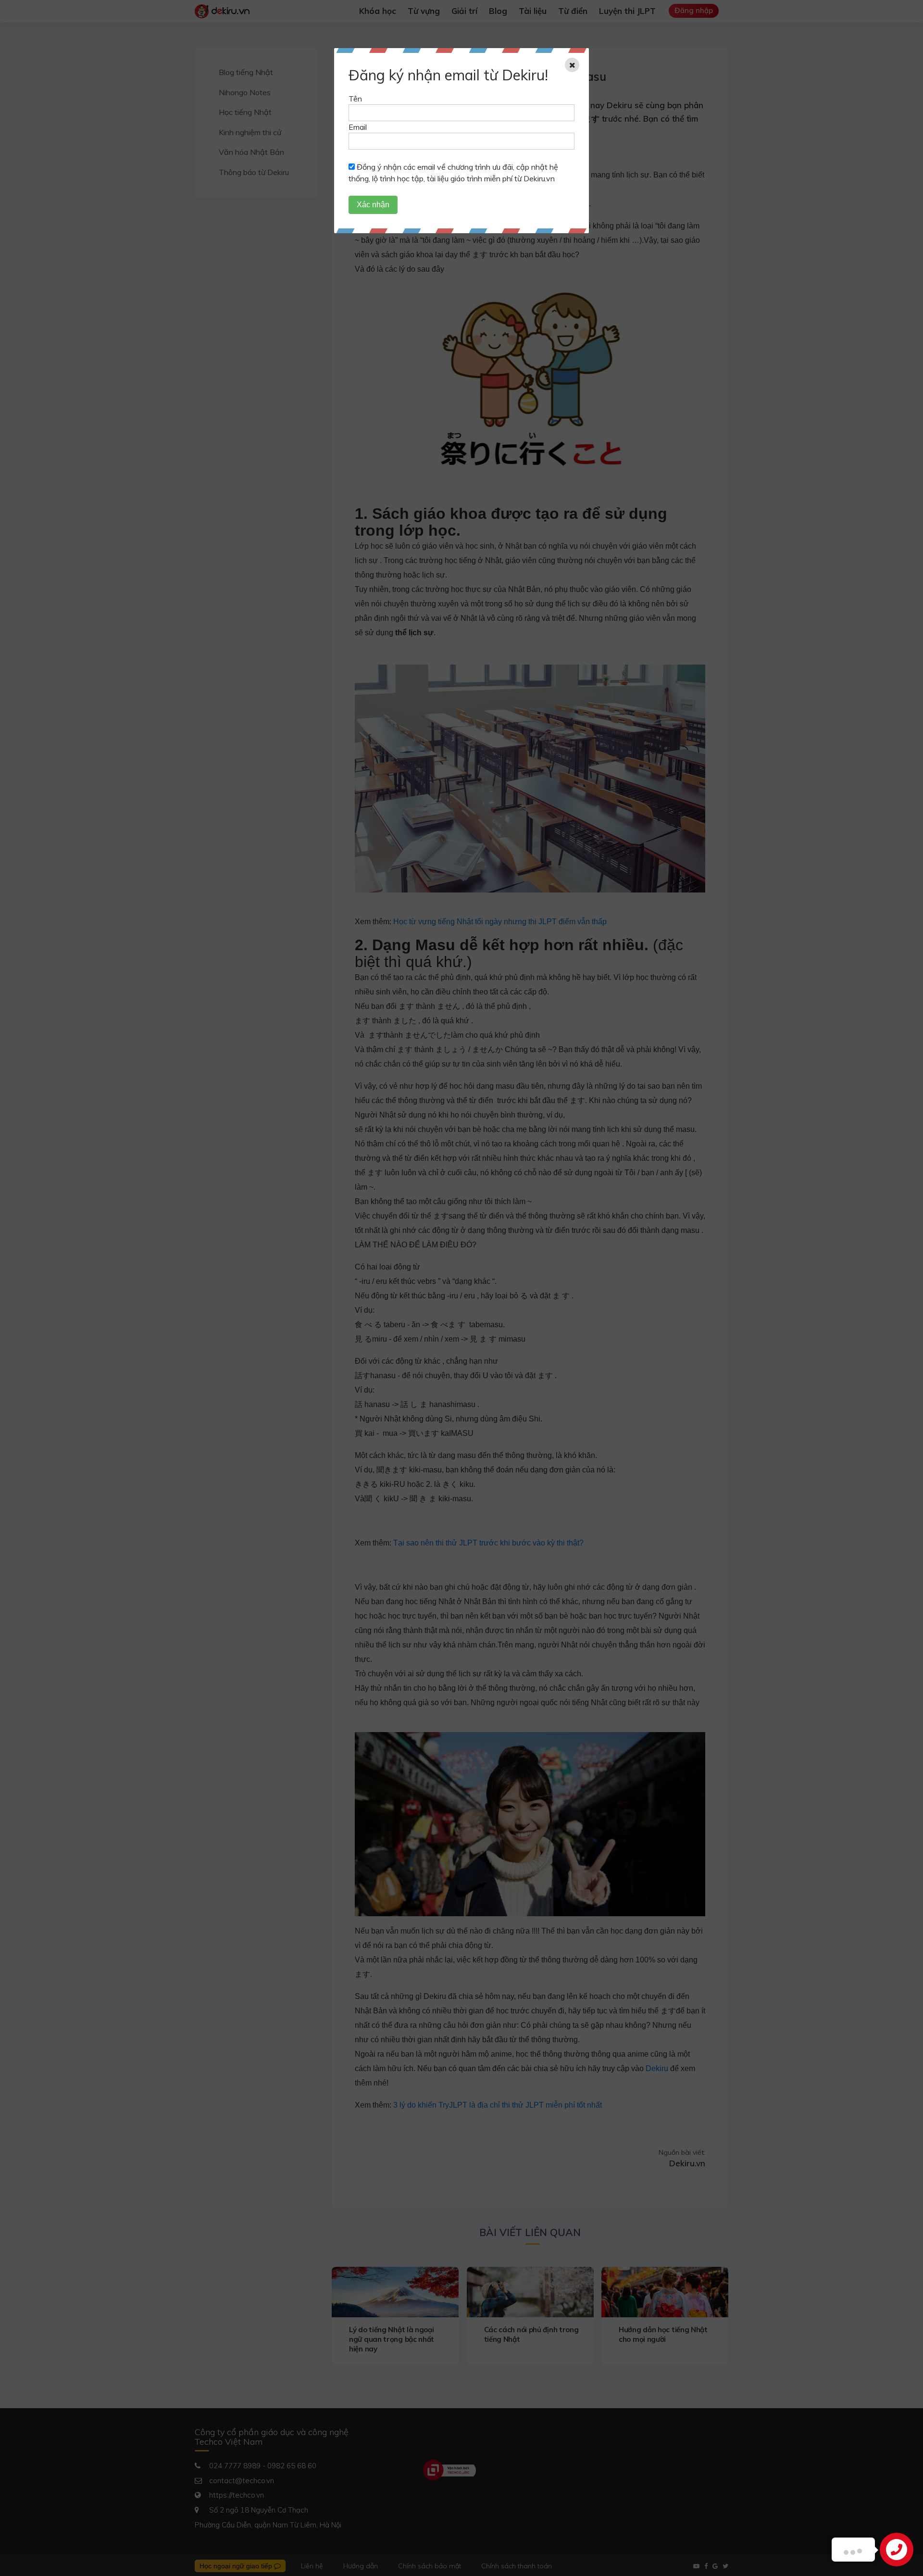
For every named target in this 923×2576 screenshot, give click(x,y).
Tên (355, 99)
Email (358, 127)
